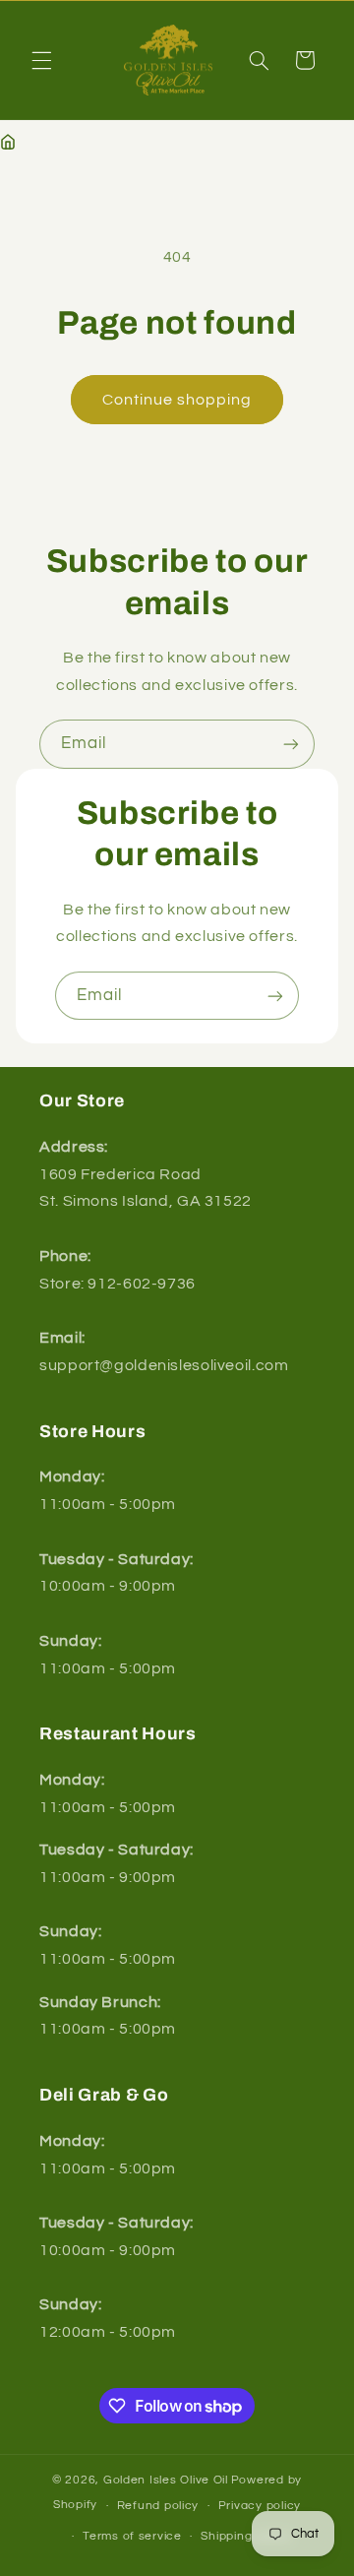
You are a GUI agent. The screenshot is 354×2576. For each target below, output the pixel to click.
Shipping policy (245, 2536)
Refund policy (158, 2506)
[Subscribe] (291, 744)
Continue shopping (177, 400)
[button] (41, 60)
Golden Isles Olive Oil (166, 2480)
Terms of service (132, 2536)
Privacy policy (260, 2506)
